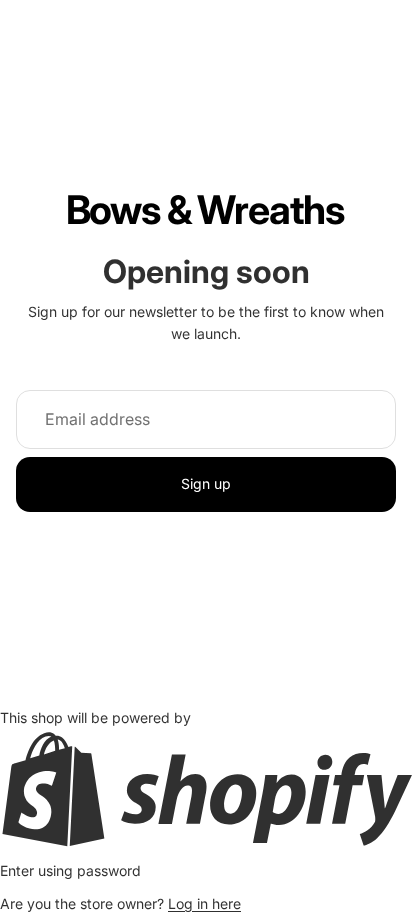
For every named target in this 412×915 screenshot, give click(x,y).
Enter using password (70, 870)
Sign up (206, 483)
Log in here (204, 903)
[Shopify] (206, 789)
